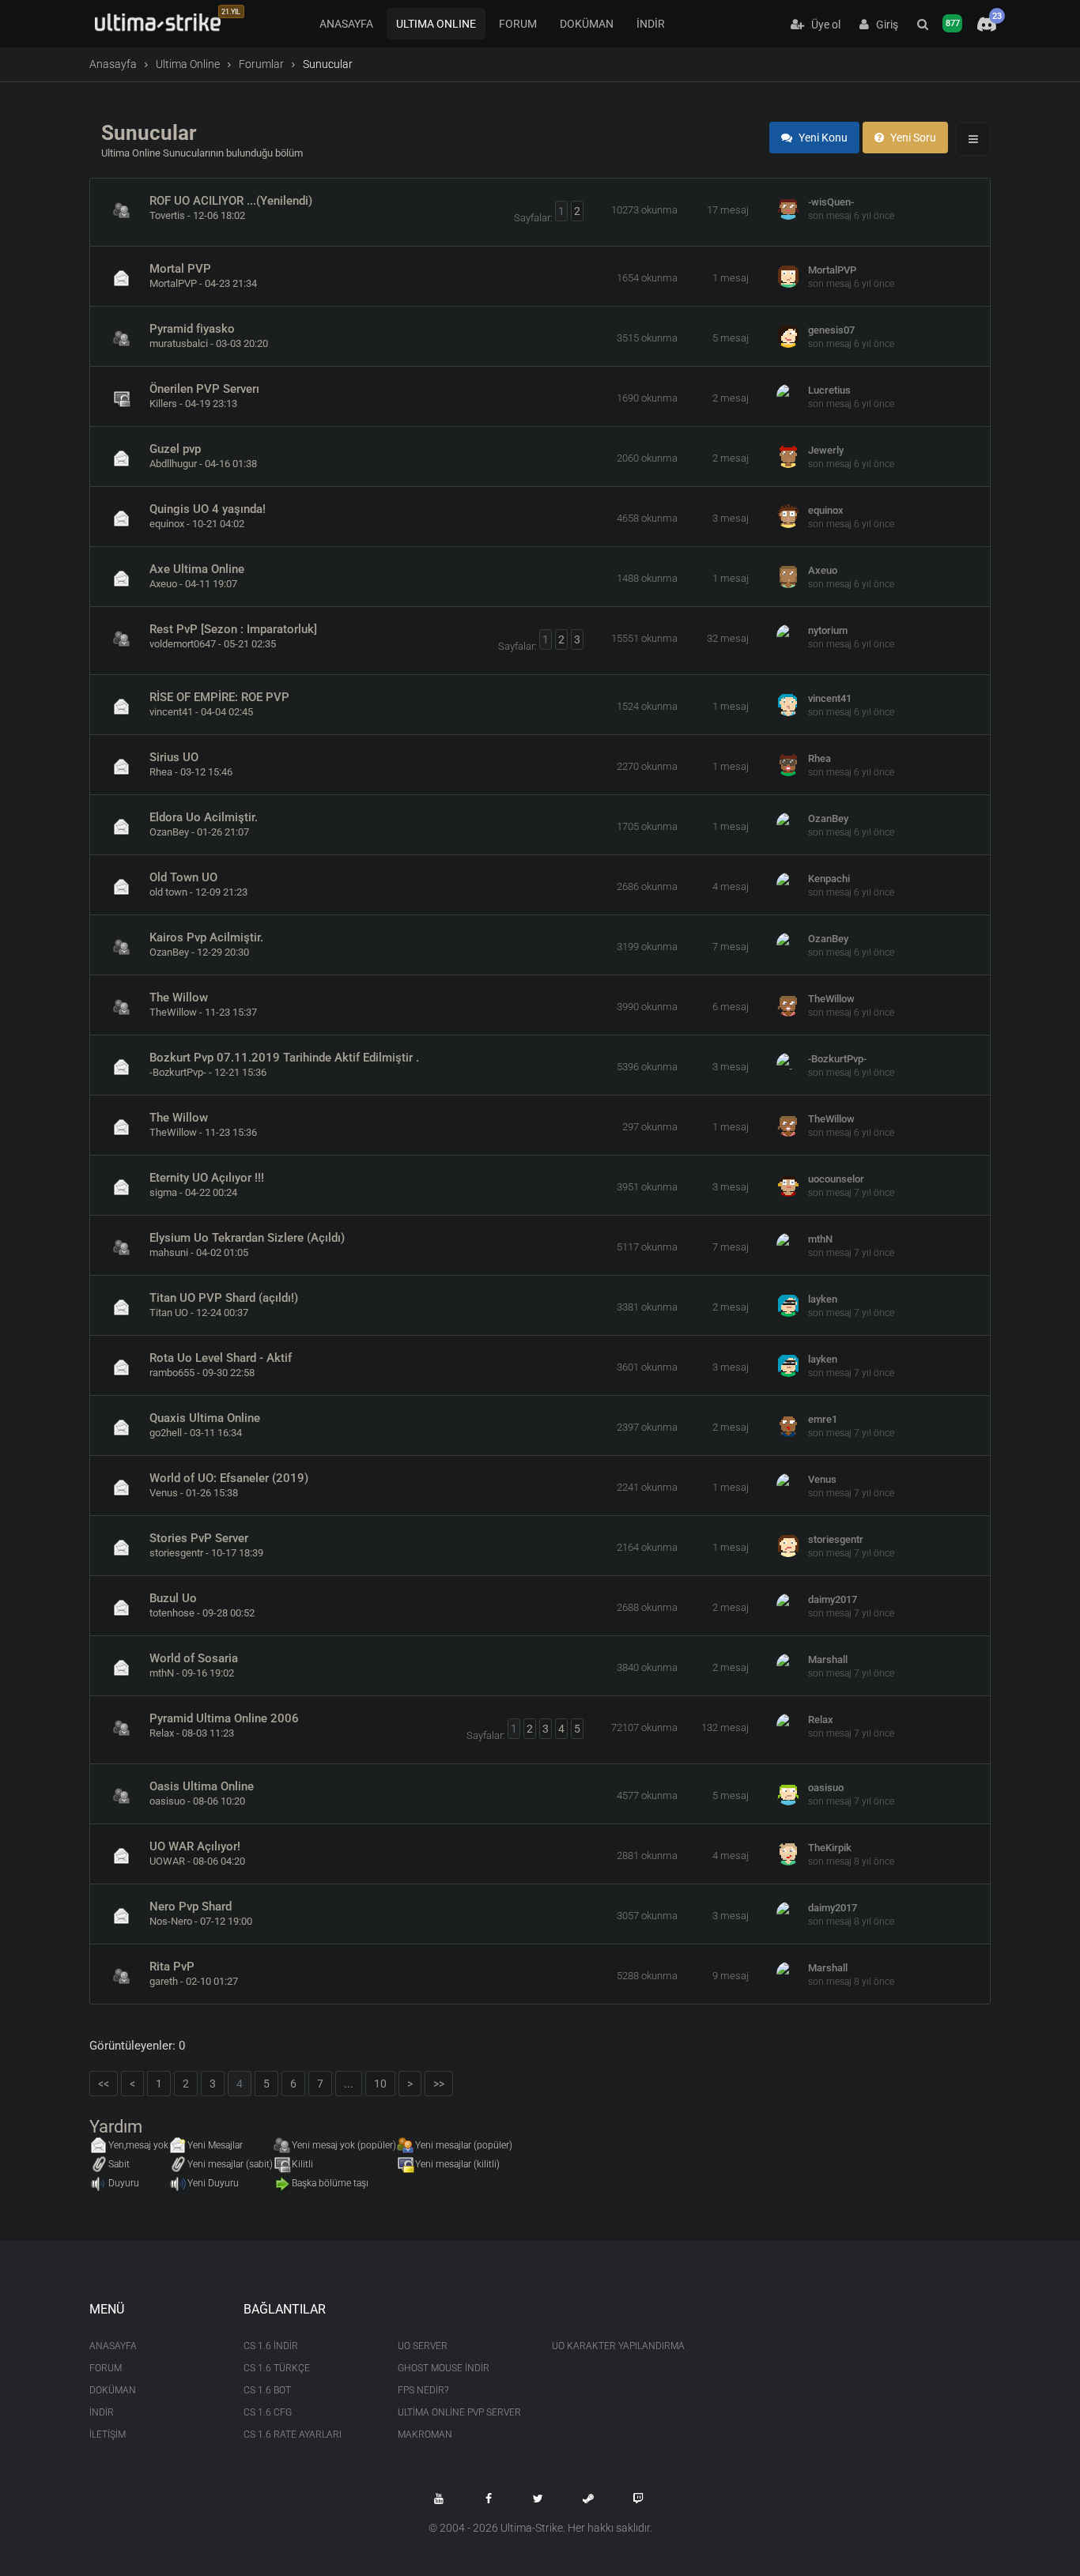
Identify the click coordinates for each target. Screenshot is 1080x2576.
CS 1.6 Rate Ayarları (293, 2435)
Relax (162, 1733)
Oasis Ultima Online (202, 1786)
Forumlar (261, 64)
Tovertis (167, 215)
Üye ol (822, 25)
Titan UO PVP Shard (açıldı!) (224, 1298)
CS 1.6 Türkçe (277, 2368)
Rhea (161, 772)
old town (168, 892)
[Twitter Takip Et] (538, 2499)
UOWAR (167, 1861)
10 (380, 2084)
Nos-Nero (171, 1921)
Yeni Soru (912, 138)
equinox (167, 524)
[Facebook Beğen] (489, 2499)
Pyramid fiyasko (192, 329)
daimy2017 (833, 1599)
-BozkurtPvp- (178, 1072)
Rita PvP (172, 1967)
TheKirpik (830, 1848)
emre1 (823, 1419)
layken (823, 1299)
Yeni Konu (822, 138)
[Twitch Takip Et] (638, 2499)
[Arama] (923, 25)
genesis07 (831, 330)
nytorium (828, 630)
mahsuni (169, 1252)
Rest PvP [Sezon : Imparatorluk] (233, 629)
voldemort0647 (183, 644)
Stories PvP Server (199, 1538)
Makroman (425, 2435)
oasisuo (167, 1801)
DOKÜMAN (587, 24)
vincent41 (171, 712)
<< (104, 2084)
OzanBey (169, 832)
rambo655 (172, 1373)
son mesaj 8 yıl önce (851, 1861)
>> (439, 2084)
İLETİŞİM (108, 2435)
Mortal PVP (180, 269)
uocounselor (836, 1179)
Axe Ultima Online (197, 569)
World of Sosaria (194, 1658)
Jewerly (826, 450)
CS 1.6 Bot (267, 2390)
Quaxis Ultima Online (205, 1418)
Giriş (884, 25)
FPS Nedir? (423, 2390)
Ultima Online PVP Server (459, 2412)
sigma (163, 1192)
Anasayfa (113, 64)
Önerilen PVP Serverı (204, 389)
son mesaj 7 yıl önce (851, 1193)
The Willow (179, 998)
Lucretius (829, 390)
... (349, 2084)
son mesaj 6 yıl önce (851, 216)
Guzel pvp (175, 449)
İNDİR (651, 24)
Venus (164, 1493)
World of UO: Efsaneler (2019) (229, 1478)
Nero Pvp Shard (191, 1907)
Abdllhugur (173, 464)
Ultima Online (188, 64)
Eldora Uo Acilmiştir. (204, 817)
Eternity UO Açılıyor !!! (207, 1178)
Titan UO (169, 1313)
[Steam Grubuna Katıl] (588, 2499)
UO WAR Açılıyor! (195, 1846)
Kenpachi (829, 879)
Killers (163, 404)
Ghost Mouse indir (444, 2368)
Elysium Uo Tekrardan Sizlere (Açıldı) (247, 1238)
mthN (820, 1239)
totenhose (172, 1613)
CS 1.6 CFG (268, 2412)
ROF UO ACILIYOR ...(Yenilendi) (231, 201)
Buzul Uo (173, 1598)
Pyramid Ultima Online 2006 (224, 1718)
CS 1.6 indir (271, 2346)
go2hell (166, 1433)
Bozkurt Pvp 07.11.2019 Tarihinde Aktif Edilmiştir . (284, 1058)
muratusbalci (179, 343)
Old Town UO (183, 877)
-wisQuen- (831, 202)
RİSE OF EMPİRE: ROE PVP (219, 697)
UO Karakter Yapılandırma (617, 2346)
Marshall (828, 1660)
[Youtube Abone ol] (439, 2499)
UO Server (423, 2346)
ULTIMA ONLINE (436, 24)
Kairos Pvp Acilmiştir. (206, 937)
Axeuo (163, 584)
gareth (164, 1981)
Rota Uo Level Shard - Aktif (221, 1358)
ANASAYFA (346, 24)
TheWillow (173, 1012)
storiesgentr (176, 1553)
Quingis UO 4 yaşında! (208, 509)
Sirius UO (174, 757)
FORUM (518, 24)
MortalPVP (173, 283)
